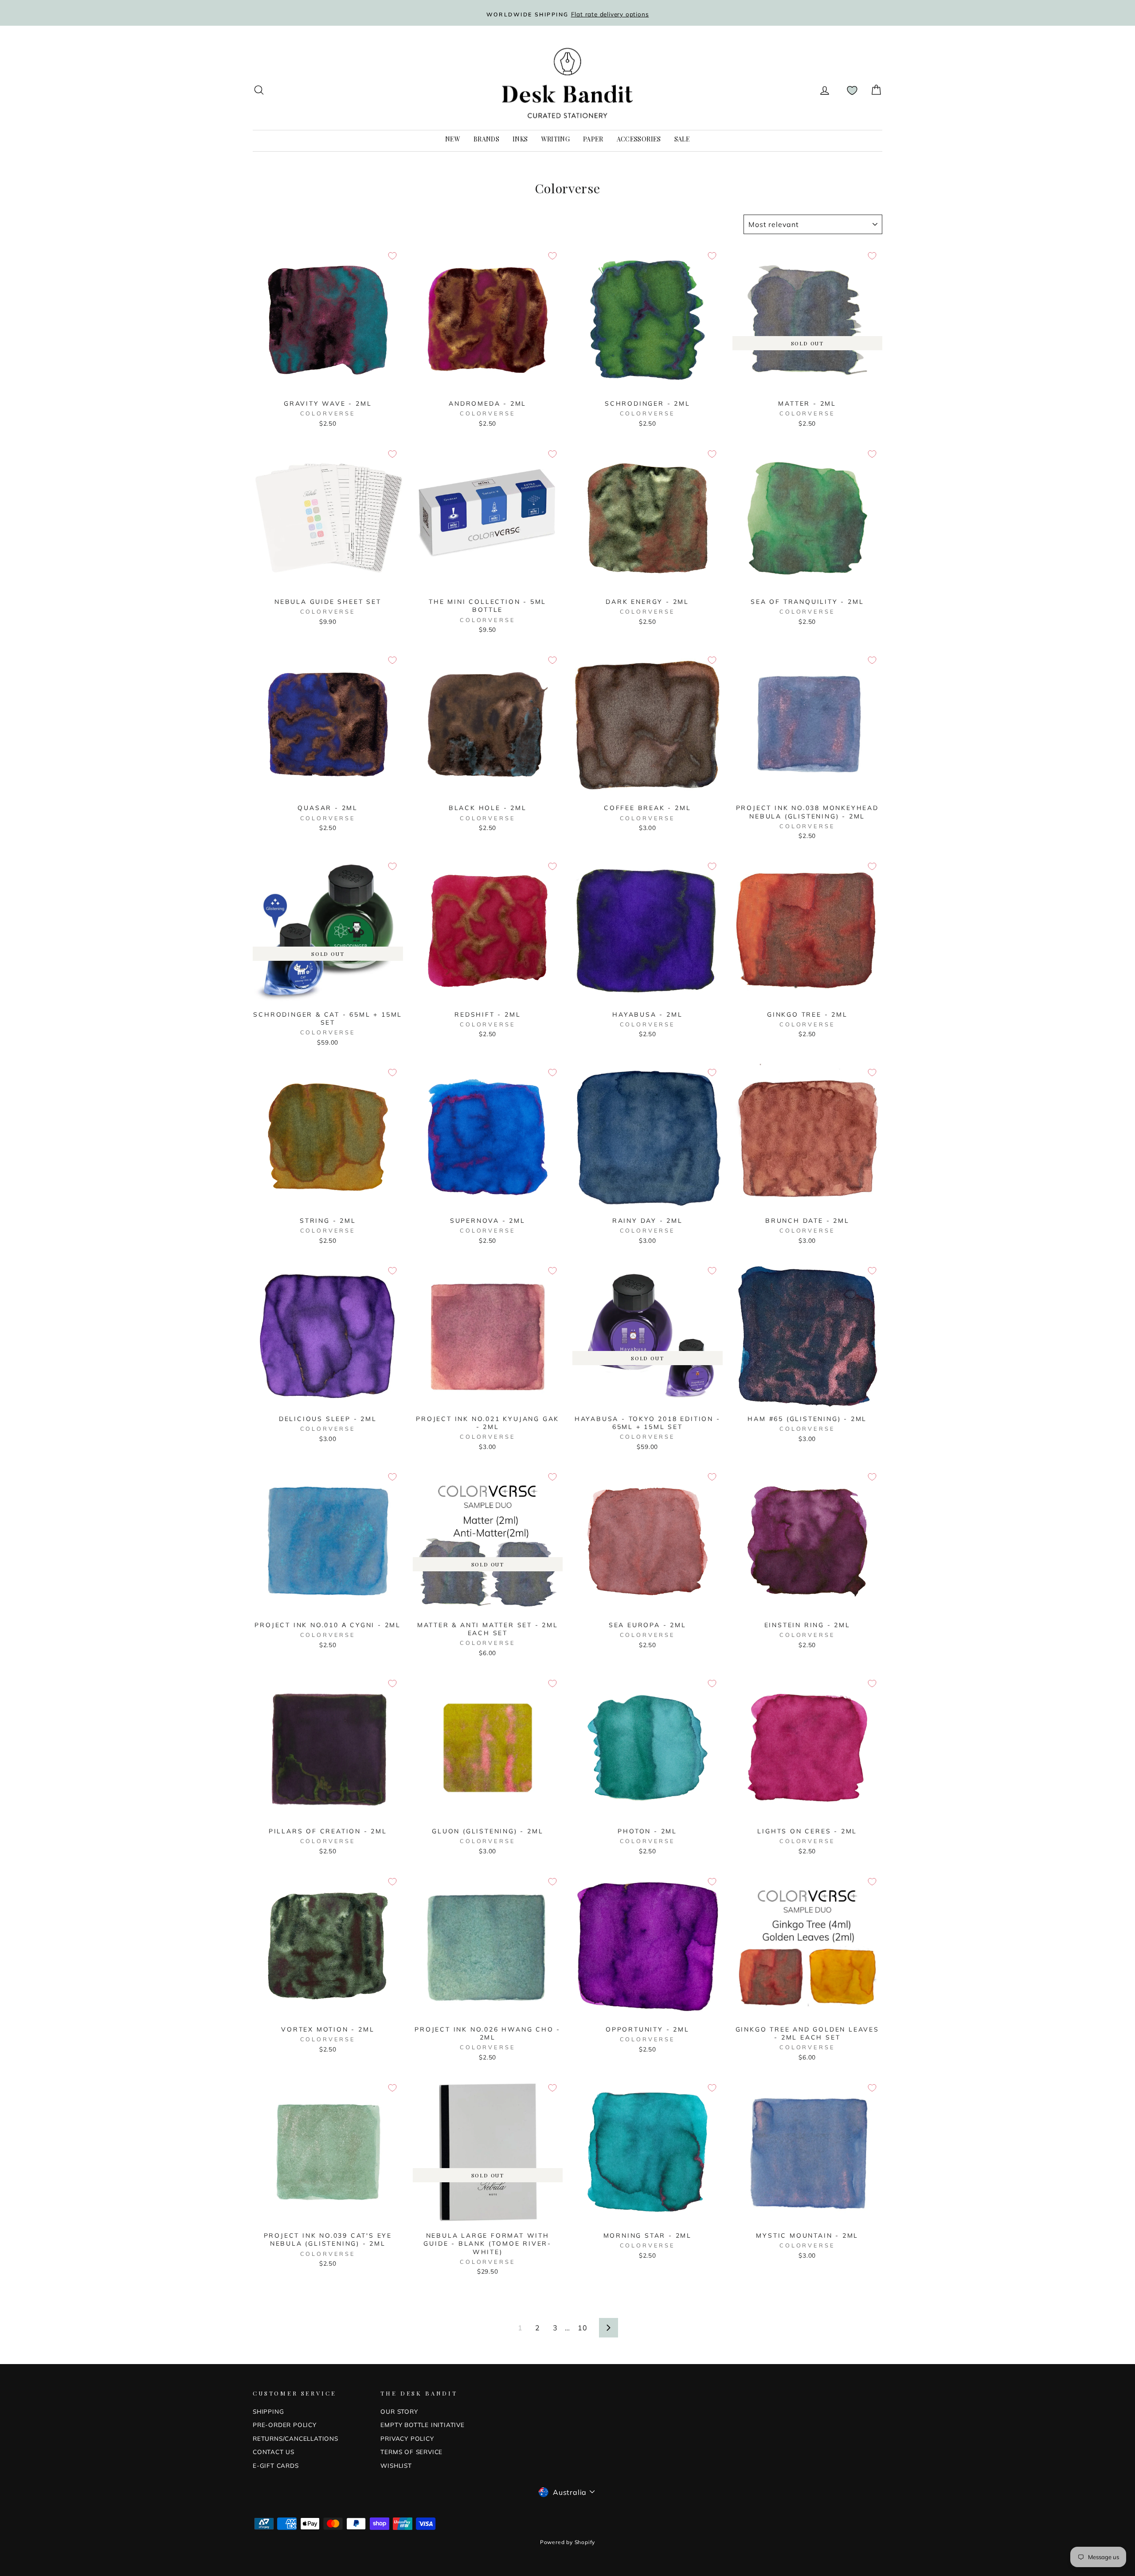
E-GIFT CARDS (276, 2465)
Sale (682, 139)
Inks (520, 139)
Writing (556, 139)
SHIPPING (268, 2411)
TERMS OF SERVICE (411, 2452)
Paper (593, 139)
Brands (486, 139)
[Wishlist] (852, 90)
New (453, 139)
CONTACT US (274, 2452)
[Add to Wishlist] (392, 256)
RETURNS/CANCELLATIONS (295, 2438)
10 (583, 2328)
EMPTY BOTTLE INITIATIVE (422, 2425)
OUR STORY (399, 2411)
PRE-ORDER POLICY (285, 2425)
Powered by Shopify (567, 2542)
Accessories (639, 139)
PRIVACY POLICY (407, 2438)
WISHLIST (396, 2465)
